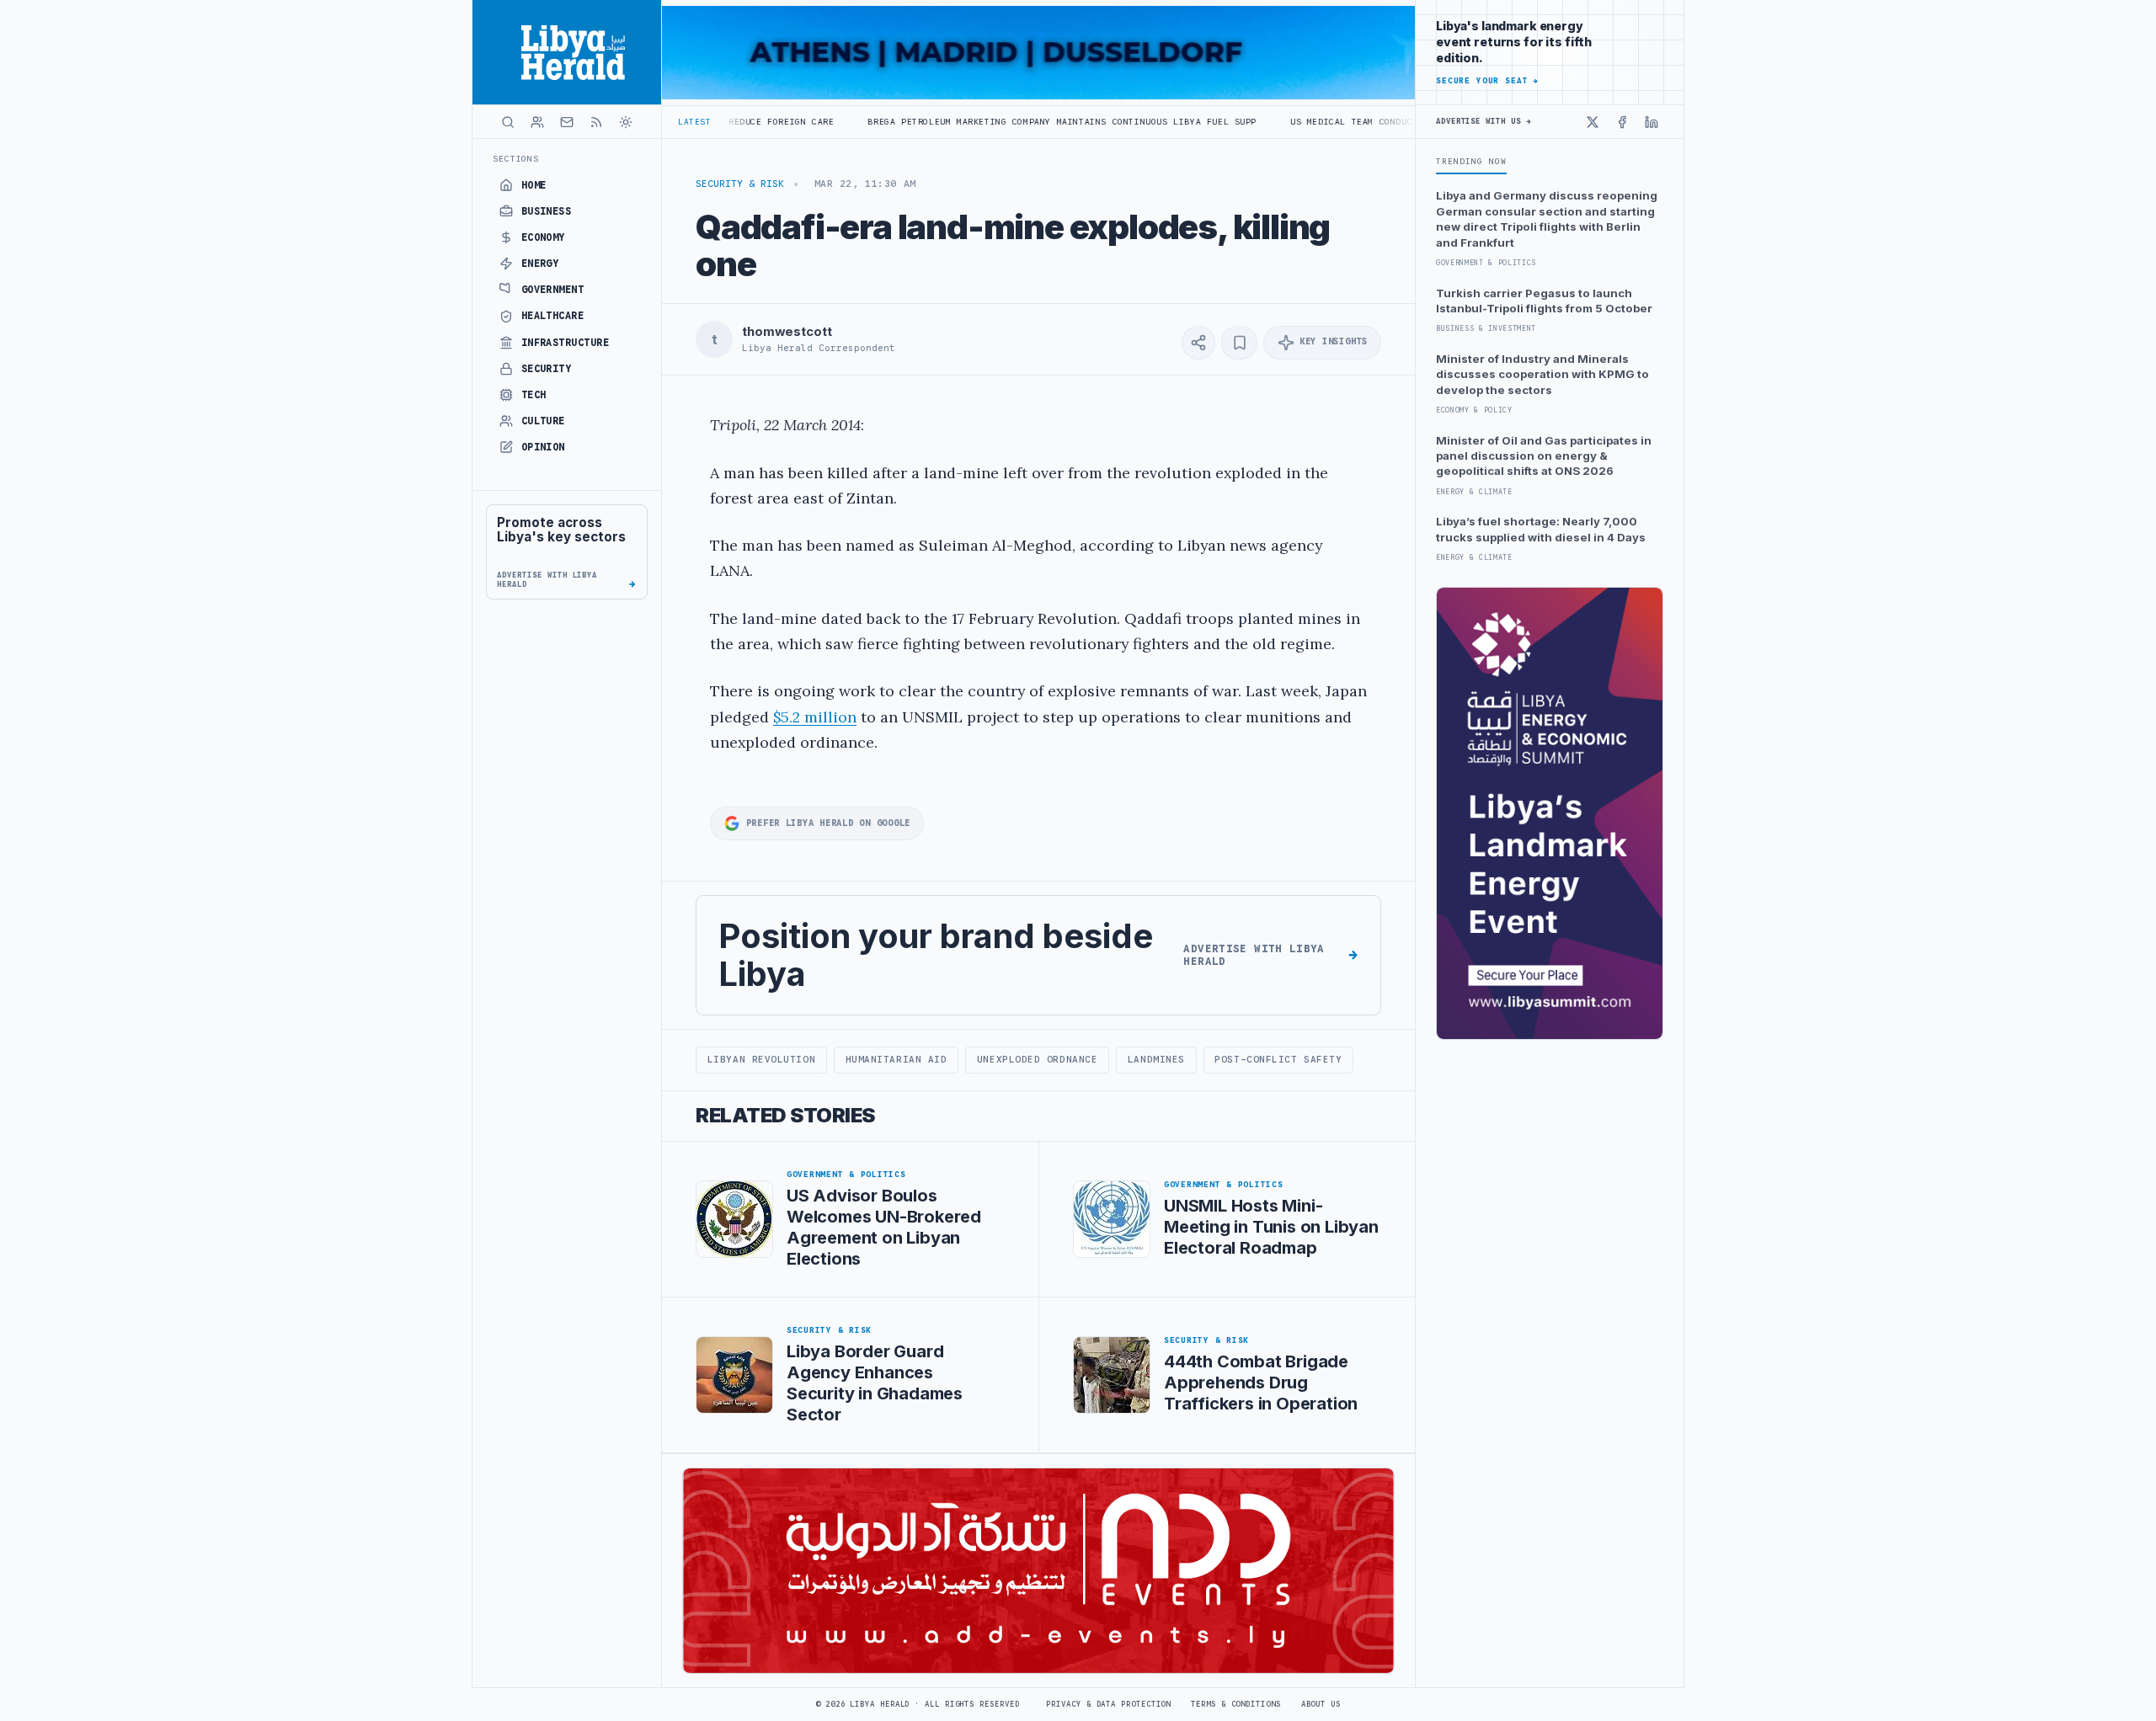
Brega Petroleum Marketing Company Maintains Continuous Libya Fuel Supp (965, 122)
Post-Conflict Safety (1278, 1059)
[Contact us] (567, 122)
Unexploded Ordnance (1037, 1059)
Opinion (543, 447)
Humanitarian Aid (897, 1059)
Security (547, 369)
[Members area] (537, 122)
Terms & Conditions (1235, 1704)
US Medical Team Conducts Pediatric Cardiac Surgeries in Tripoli (1368, 122)
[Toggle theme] (626, 122)
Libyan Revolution (761, 1059)
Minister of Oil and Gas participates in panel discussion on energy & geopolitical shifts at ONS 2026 (1544, 456)
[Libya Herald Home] (567, 52)
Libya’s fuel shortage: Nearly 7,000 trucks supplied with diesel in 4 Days (1541, 529)
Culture (543, 421)
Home (534, 185)
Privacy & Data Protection (1108, 1704)
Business (547, 211)
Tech (534, 395)
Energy (540, 264)
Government (553, 290)
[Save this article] (1239, 343)
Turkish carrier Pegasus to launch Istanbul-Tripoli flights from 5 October (1544, 301)
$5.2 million (815, 717)
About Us (1321, 1704)
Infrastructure (566, 343)
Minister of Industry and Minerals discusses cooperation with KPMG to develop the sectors (1542, 374)
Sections (516, 159)
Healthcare (553, 316)
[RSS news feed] (596, 122)
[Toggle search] (508, 122)
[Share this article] (1198, 343)
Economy (543, 237)
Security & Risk (740, 184)
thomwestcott (787, 332)
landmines (1156, 1059)
